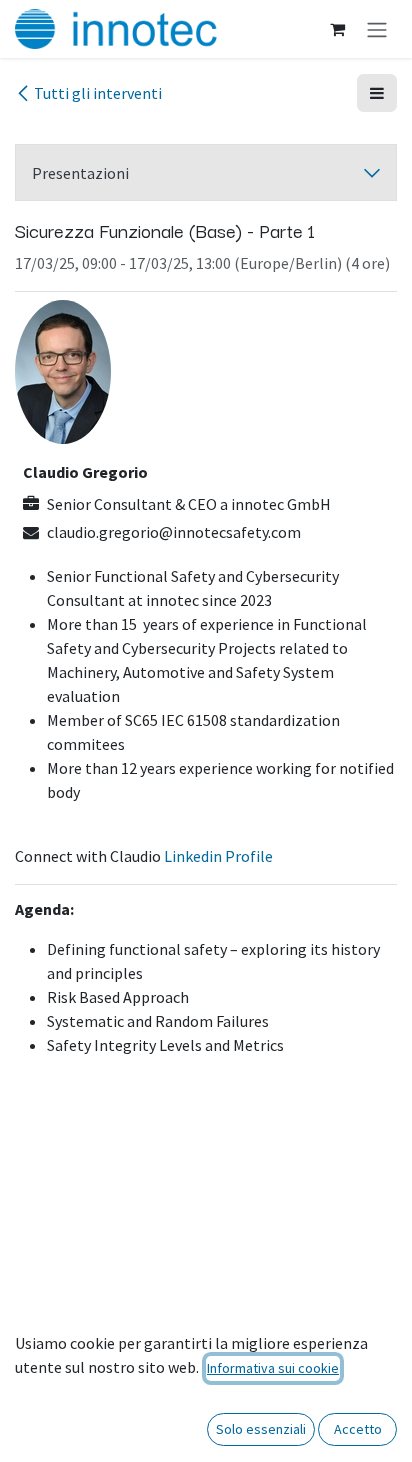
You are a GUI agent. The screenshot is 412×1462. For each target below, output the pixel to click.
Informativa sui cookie (273, 1368)
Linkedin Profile (218, 856)
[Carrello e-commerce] (337, 29)
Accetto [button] (358, 1429)
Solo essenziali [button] (261, 1429)
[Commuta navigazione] (377, 29)
